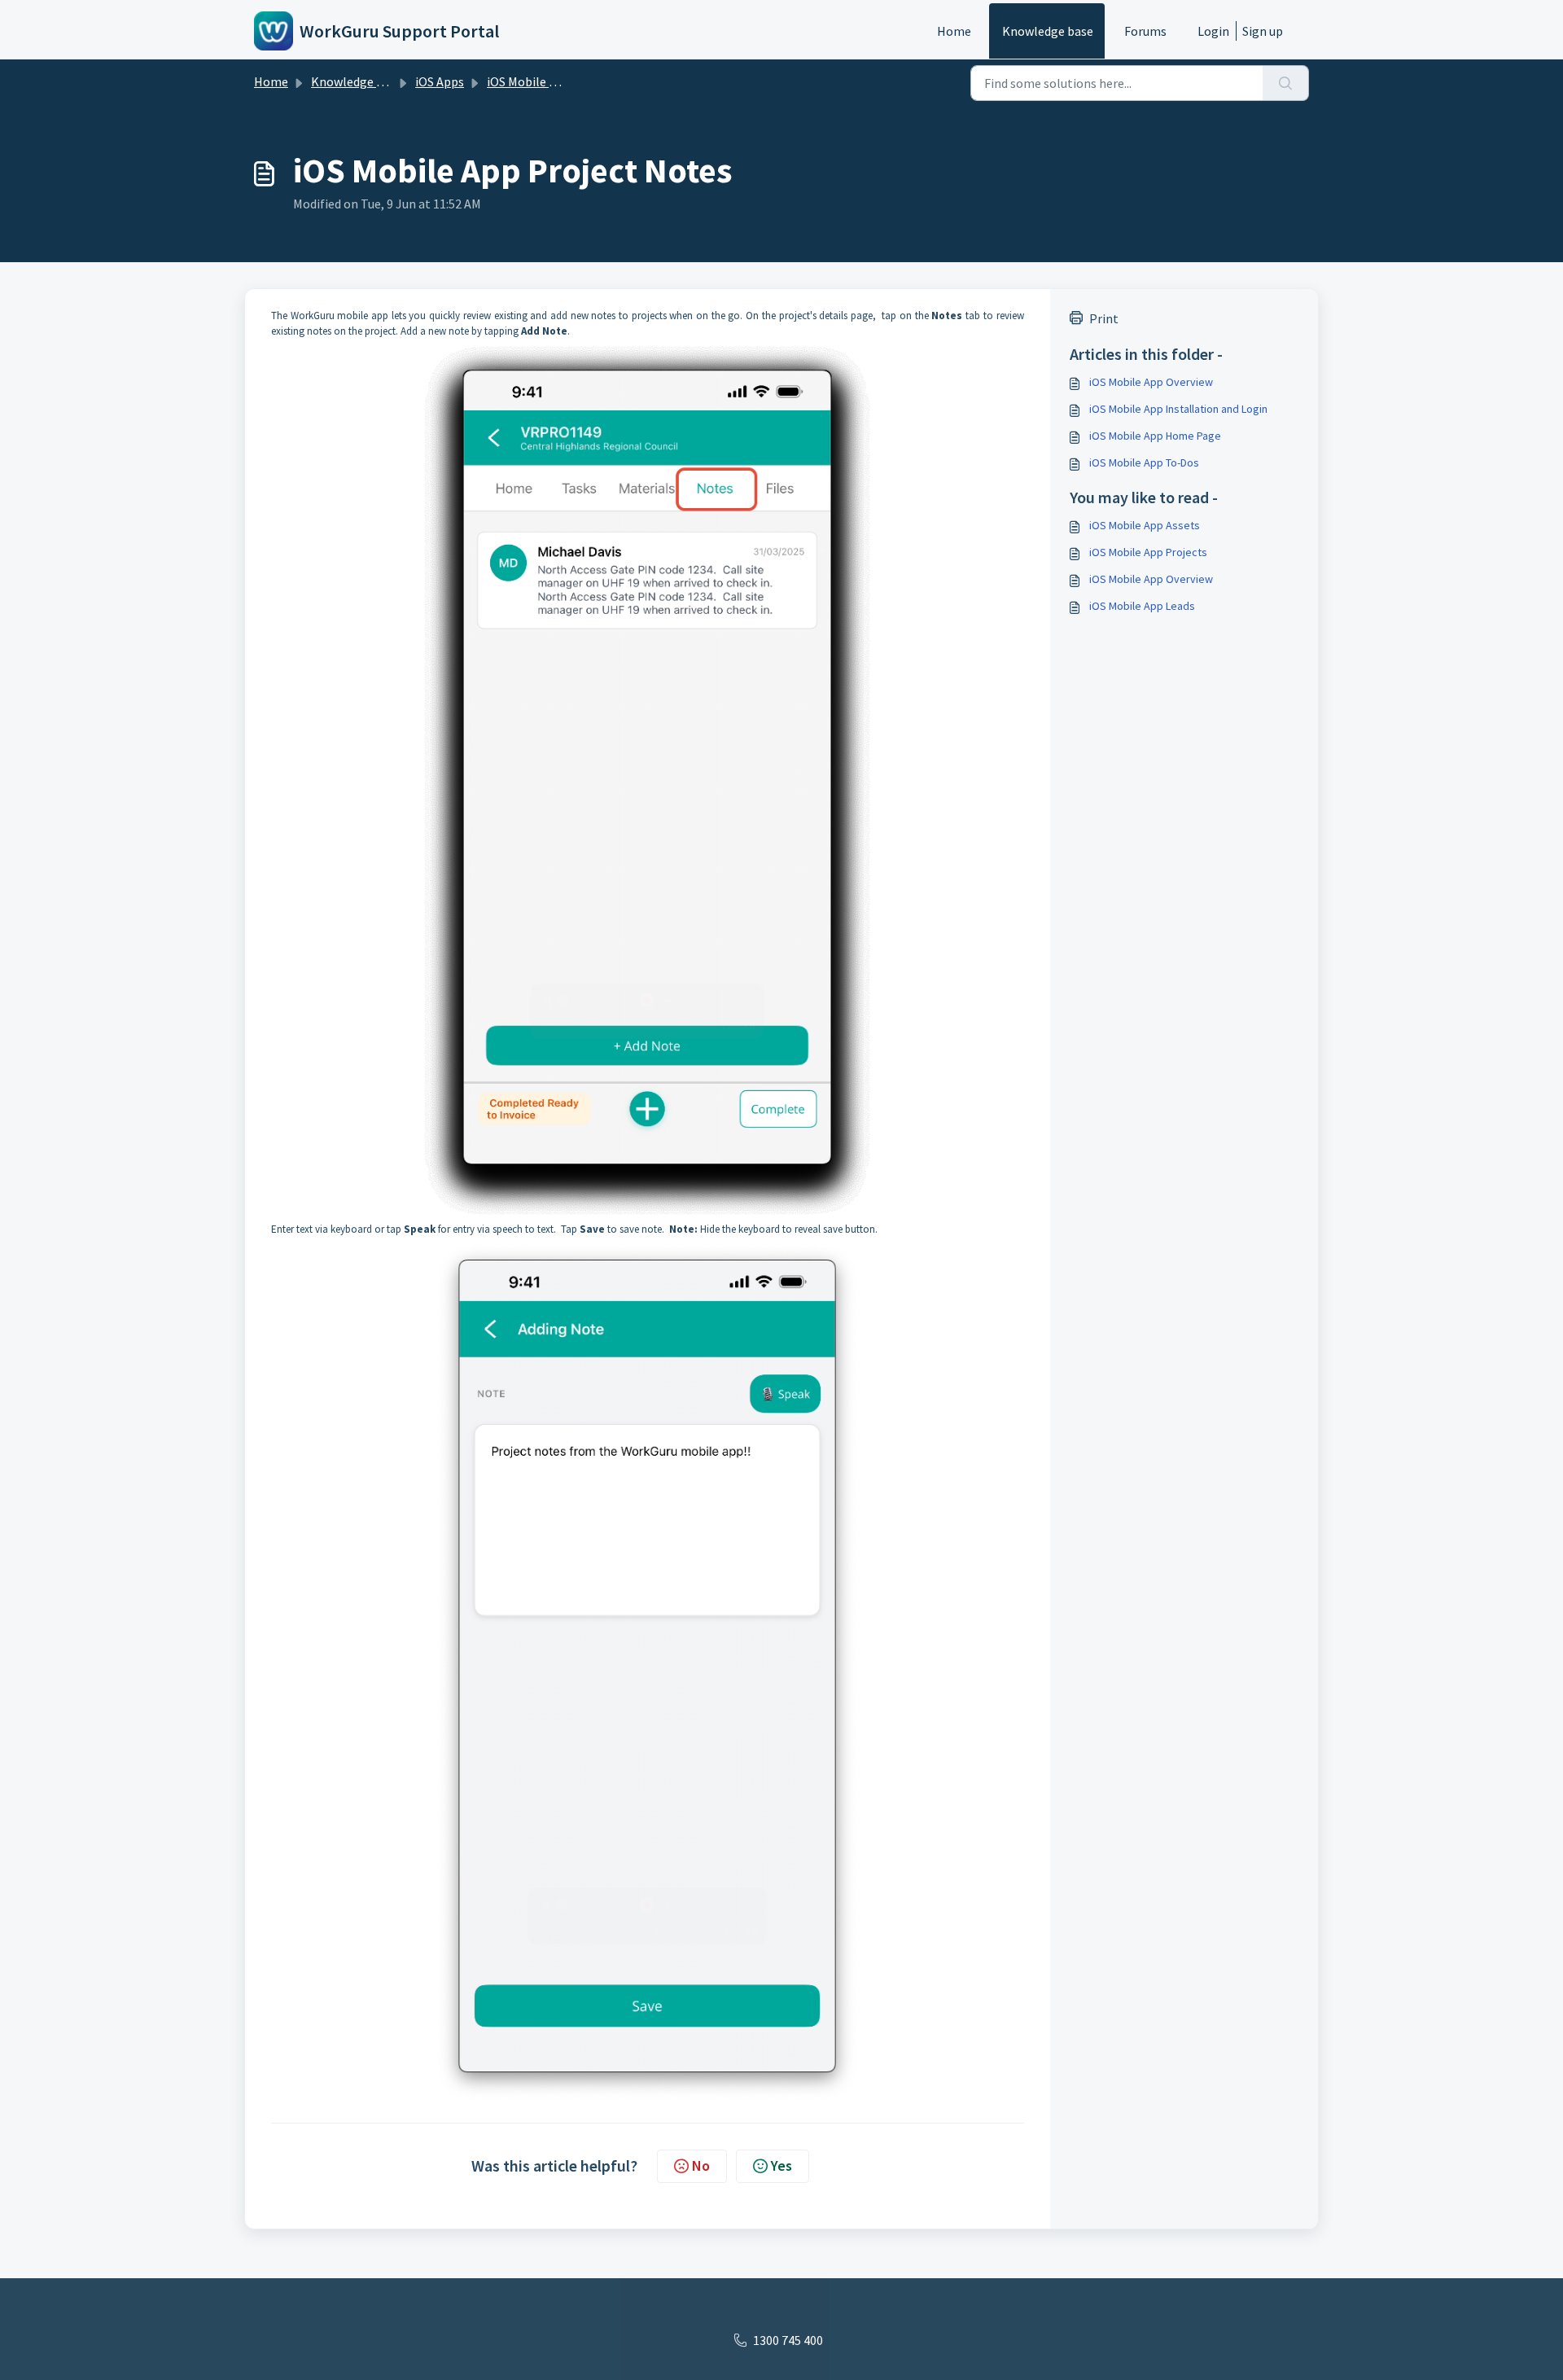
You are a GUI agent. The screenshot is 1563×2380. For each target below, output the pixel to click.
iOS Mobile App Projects (1148, 552)
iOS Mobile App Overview (1151, 382)
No (701, 2165)
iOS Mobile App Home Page (1155, 436)
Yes (781, 2165)
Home (954, 31)
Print (1104, 318)
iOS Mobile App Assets (1145, 525)
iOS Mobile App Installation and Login (1178, 409)
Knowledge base (1048, 31)
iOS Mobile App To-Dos (1144, 462)
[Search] (1286, 83)
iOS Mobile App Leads (1142, 606)
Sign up (1263, 31)
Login (1213, 31)
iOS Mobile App (529, 81)
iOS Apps (440, 81)
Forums (1145, 31)
